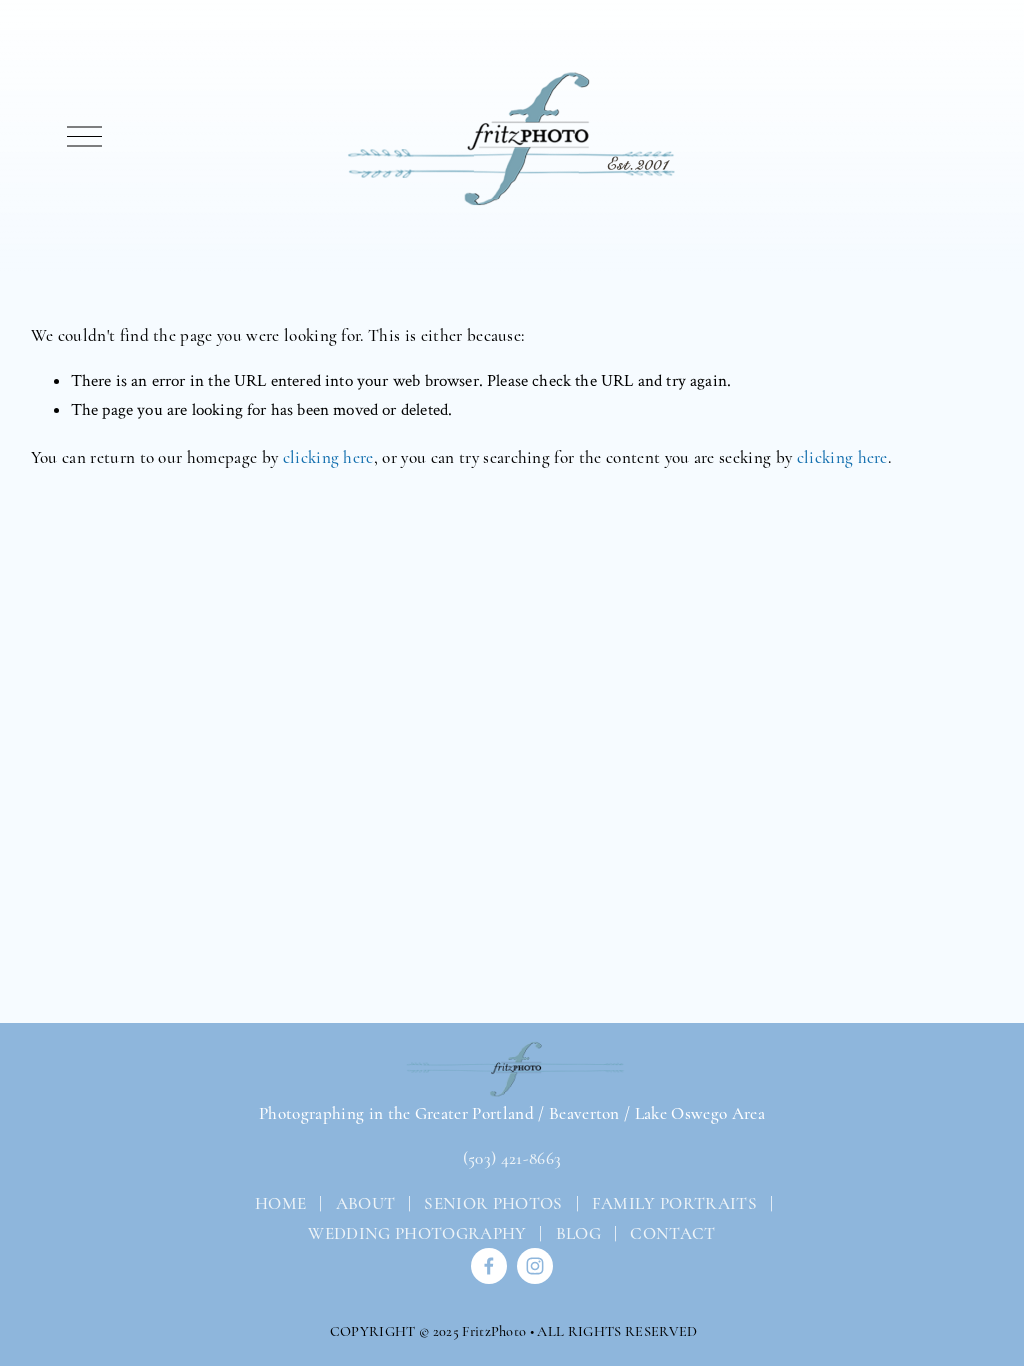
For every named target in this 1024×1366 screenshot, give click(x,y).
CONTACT (672, 1233)
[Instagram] (535, 1266)
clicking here (328, 457)
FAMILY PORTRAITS (674, 1203)
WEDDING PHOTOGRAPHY (417, 1233)
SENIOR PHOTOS (493, 1203)
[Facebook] (489, 1266)
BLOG (578, 1233)
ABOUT (366, 1203)
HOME (279, 1203)
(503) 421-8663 (512, 1158)
